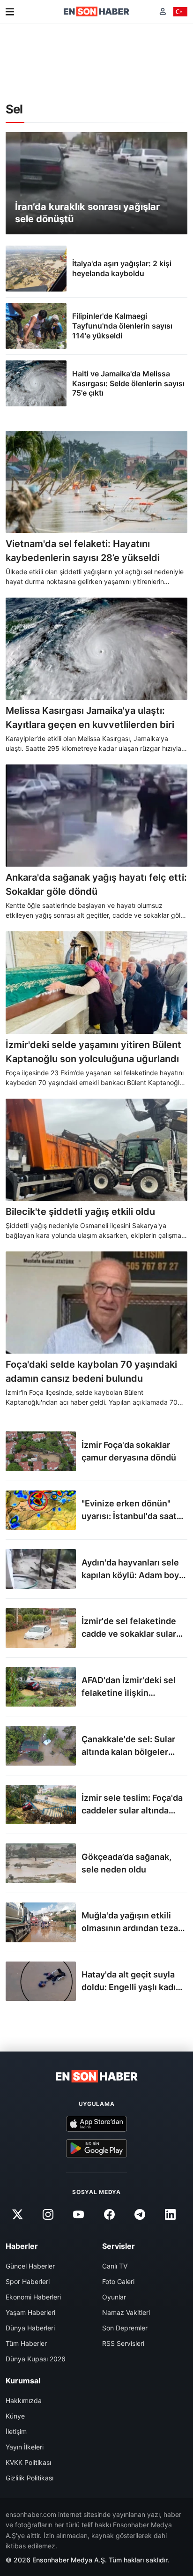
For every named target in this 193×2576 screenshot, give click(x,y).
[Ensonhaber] (96, 11)
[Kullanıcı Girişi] (163, 11)
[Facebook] (109, 2215)
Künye (15, 2416)
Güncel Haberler (30, 2266)
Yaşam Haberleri (30, 2312)
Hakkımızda (24, 2400)
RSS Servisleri (123, 2343)
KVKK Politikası (28, 2462)
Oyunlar (114, 2297)
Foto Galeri (118, 2281)
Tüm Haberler (26, 2343)
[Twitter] (17, 2215)
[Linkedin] (170, 2215)
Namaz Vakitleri (126, 2312)
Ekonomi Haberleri (33, 2297)
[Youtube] (79, 2215)
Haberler (22, 2246)
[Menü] (10, 12)
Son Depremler (125, 2328)
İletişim (16, 2431)
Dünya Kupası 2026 (36, 2359)
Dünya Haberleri (30, 2328)
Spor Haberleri (28, 2281)
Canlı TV (115, 2266)
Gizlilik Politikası (30, 2478)
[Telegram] (140, 2215)
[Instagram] (48, 2215)
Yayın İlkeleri (25, 2447)
